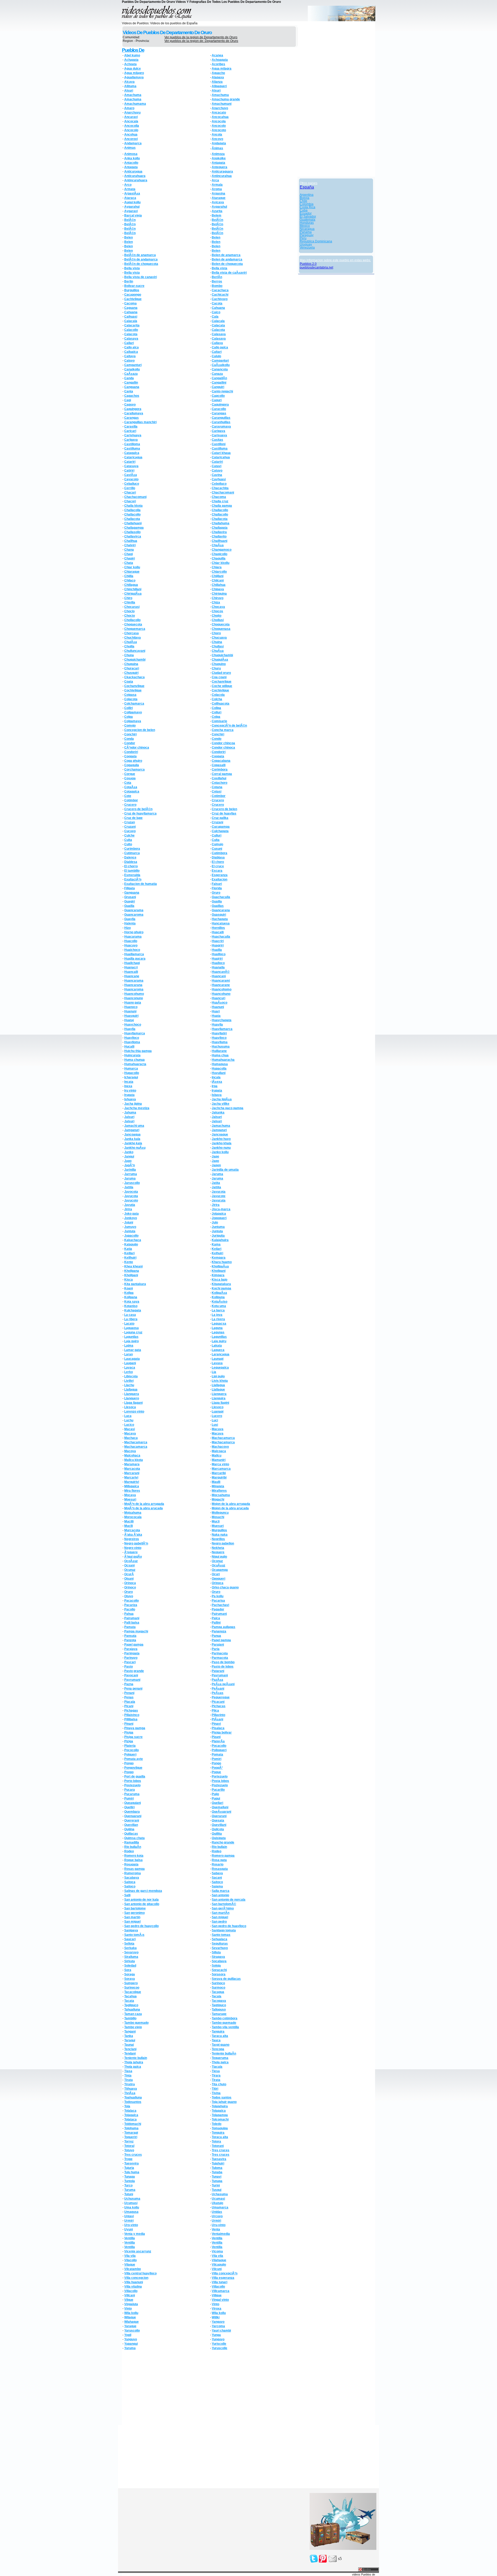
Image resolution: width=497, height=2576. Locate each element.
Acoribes (218, 64)
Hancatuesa (221, 923)
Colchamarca (134, 704)
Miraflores (219, 1491)
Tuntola (130, 2181)
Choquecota (133, 624)
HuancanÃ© (221, 972)
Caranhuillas (221, 422)
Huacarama (133, 937)
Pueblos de (133, 50)
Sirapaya (218, 1957)
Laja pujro (131, 1341)
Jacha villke (221, 1104)
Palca (216, 1618)
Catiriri (129, 471)
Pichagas (131, 1711)
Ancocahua (220, 117)
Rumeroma (133, 1873)
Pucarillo (218, 1790)
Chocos (217, 611)
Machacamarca (223, 1438)
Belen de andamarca (227, 259)
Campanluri (220, 361)
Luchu (129, 1420)
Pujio (215, 1794)
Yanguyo (218, 2322)
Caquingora (220, 405)
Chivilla (130, 602)
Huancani (219, 976)
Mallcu (217, 1455)
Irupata (217, 1091)
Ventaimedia (221, 2234)
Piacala (130, 1702)
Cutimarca (132, 853)
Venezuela (307, 248)
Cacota (217, 303)
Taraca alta (220, 2036)
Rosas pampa (134, 1869)
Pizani (216, 1737)
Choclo (129, 611)
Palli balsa (132, 1623)
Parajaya (131, 1649)
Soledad (130, 1966)
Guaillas (218, 906)
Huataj (129, 1020)
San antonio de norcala (229, 1900)
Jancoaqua (132, 1134)
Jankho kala (133, 1143)
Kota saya (132, 1302)
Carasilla (131, 427)
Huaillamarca (134, 954)
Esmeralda (132, 875)
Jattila (129, 1187)
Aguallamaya (134, 77)
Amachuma (133, 95)
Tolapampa (220, 2115)
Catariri (130, 462)
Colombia (307, 204)
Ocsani (129, 1565)
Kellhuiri (130, 1258)
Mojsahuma (133, 1513)
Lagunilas (131, 1337)
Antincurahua (222, 176)
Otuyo (129, 1596)
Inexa (128, 1086)
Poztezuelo (220, 1785)
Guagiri (130, 901)
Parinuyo (131, 1658)
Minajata (218, 1486)
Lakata (217, 1346)
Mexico (305, 226)
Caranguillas (221, 418)
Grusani (130, 897)
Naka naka (220, 1535)
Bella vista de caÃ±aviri (229, 273)
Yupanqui (131, 2344)
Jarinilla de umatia (225, 1170)
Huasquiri (131, 1016)
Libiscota (131, 1376)
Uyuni (129, 2229)
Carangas (219, 413)
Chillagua (131, 585)
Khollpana (132, 1271)
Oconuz (217, 1561)
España (307, 187)
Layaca (130, 1368)
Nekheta (218, 1548)
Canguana (132, 387)
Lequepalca (220, 1368)
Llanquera (132, 1394)
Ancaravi (131, 117)
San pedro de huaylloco (229, 1926)
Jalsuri (129, 1117)
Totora (216, 2141)
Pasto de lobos (223, 1667)
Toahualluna (133, 2097)
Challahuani (133, 523)
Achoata (130, 64)
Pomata (217, 1754)
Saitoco (217, 1882)
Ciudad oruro (221, 673)
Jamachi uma (134, 1126)
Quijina (129, 1829)
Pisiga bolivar (222, 1733)
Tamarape (219, 2014)
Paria (216, 1649)
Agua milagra (222, 69)
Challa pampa (222, 506)
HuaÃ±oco (220, 1003)
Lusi (215, 1425)
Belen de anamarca (226, 255)
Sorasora (219, 1974)
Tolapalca (219, 2111)
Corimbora (220, 770)
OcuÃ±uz (218, 1565)
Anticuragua (133, 171)
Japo (215, 1156)
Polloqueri (219, 1750)
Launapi (218, 1359)
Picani (129, 1706)
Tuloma (217, 2168)
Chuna (129, 655)
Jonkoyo (131, 1218)
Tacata (129, 2001)
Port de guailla (135, 1776)
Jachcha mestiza (137, 1108)
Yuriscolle (219, 2344)
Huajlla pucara (135, 959)
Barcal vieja (133, 215)
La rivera (218, 1319)
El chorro (131, 866)
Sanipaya (131, 1930)
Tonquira (218, 2133)
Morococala (133, 1517)
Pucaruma (132, 1794)
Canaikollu (132, 369)
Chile (304, 201)
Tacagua (218, 1992)
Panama (306, 232)
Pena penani (133, 1689)
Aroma (217, 189)
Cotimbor (219, 796)
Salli (127, 1895)
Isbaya (217, 1095)
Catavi (217, 466)
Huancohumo (134, 994)
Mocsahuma (221, 1495)
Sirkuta (130, 1961)
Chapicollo (220, 554)
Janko (129, 1152)
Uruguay (306, 244)
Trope (128, 2159)
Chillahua (219, 585)
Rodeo (129, 1851)
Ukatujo (217, 2203)
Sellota (129, 1944)
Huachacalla (221, 937)
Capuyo (130, 405)
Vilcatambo (133, 2269)
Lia (214, 1372)
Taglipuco (131, 2005)
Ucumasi (218, 2199)
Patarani (218, 1671)
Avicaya (218, 202)
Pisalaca (218, 1728)
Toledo (217, 2124)
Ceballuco (132, 484)
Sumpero (131, 1983)
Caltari (217, 352)
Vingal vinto (220, 2300)
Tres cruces (221, 2150)
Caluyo (129, 361)
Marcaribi (219, 1473)
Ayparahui (132, 207)
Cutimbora (220, 853)
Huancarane (221, 985)
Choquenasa (221, 629)
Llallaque (218, 1390)
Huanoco (131, 1007)
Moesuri (130, 1499)
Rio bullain (219, 1847)
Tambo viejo (133, 2027)
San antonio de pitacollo (142, 1904)
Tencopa (218, 2049)
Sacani (217, 1878)
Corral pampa (222, 774)
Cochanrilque (222, 682)
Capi (128, 400)
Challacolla (132, 510)
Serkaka (130, 1948)
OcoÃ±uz (131, 1561)
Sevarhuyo (220, 1948)
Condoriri (131, 752)
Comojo (130, 726)
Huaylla (217, 1025)
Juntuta (130, 1231)
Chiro (128, 598)
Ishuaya (130, 1099)
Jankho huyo (221, 1139)
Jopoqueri (219, 1218)
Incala (216, 1077)
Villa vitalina (133, 2287)
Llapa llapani (133, 1403)
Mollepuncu (220, 1513)
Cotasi (217, 792)
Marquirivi (132, 1482)
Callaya (217, 343)
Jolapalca (219, 1214)
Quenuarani (133, 1816)
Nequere (218, 1552)
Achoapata (220, 60)
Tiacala (217, 2067)
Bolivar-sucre (134, 286)
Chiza (216, 602)
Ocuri (216, 1574)
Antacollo (131, 163)
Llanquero (132, 1398)
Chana (129, 550)
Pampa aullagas (224, 1627)
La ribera (131, 1319)
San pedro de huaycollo (141, 1926)
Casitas (217, 440)
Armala (217, 185)
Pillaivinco (132, 1715)
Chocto (130, 616)
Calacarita (132, 325)
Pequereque (221, 1697)
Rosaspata (220, 1869)
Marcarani (132, 1473)
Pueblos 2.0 (308, 264)
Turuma (130, 2190)
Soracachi (219, 1970)
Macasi (130, 1429)
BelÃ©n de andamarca (141, 259)
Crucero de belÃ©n (138, 809)
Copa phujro (133, 761)
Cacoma (130, 303)
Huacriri (218, 941)
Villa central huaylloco (140, 2273)
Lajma (129, 1346)
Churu (216, 668)
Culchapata (220, 831)
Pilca (215, 1711)
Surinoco (218, 1983)
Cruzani (217, 822)
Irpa (215, 1086)
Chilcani (218, 580)
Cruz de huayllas (224, 813)
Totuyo (129, 2150)
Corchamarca (134, 770)
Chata (129, 563)
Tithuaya (131, 2089)
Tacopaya (219, 2001)
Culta (128, 840)
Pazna (129, 1684)
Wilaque (130, 2317)
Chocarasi (132, 607)
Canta (129, 391)
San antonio (220, 1895)
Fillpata (130, 888)
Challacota (132, 519)
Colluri (217, 712)
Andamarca (133, 143)
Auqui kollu (132, 202)
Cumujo (217, 844)
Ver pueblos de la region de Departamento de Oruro (201, 37)
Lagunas (218, 1332)
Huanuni (218, 1007)
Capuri (217, 400)
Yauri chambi (221, 2331)
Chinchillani (133, 589)
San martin (132, 1917)
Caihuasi (131, 317)
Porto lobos (133, 1781)
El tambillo (132, 871)
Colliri (129, 708)
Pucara (130, 1790)
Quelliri (129, 1807)
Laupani (130, 1363)
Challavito (219, 536)
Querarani (219, 1816)
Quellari (217, 1803)
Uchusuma (132, 2199)
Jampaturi (132, 1130)
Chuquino (219, 664)
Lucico (129, 1425)
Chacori (130, 501)
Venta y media (135, 2234)
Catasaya (131, 466)
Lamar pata (133, 1350)
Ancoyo (217, 139)
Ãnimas (217, 148)
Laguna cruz (133, 1332)
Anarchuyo (220, 108)
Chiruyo (218, 598)
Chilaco (130, 580)
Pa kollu (218, 1596)
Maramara (132, 1464)
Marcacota (132, 1469)
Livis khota (220, 1381)
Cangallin (131, 383)
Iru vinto (130, 1091)
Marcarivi (131, 1477)
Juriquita (218, 1236)
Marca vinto (220, 1464)
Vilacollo (130, 2260)
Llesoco (218, 1407)
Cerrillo (130, 488)
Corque (130, 774)
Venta (216, 2229)
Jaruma (217, 1174)
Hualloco (218, 963)
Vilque (129, 2300)
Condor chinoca (223, 748)
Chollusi (218, 620)
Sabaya (217, 1873)
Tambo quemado (136, 2023)
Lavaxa (217, 1363)
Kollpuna (218, 1297)
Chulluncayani (135, 651)
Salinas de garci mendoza (143, 1891)
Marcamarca (221, 1469)
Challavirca (133, 536)
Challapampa (134, 528)
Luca (128, 1416)
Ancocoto (219, 130)
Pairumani (219, 1614)
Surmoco (218, 1988)
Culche (129, 835)
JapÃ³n (130, 1165)
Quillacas (131, 1834)
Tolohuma (131, 2128)
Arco (128, 185)
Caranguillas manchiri (140, 422)
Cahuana (218, 308)
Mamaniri (219, 1460)
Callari (129, 343)
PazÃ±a (217, 1680)
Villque (217, 2295)
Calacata (218, 325)
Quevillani (219, 1825)
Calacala (131, 321)
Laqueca (218, 1350)
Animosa (131, 154)
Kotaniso (131, 1306)
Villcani (130, 2295)
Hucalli (129, 1047)
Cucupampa (221, 827)
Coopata (130, 756)
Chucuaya (219, 638)
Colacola (218, 695)
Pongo (129, 1763)
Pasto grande (134, 1671)
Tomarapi (131, 2133)
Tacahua (130, 1996)
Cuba (304, 210)
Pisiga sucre (133, 1737)
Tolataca (130, 2119)
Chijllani (218, 576)
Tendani (130, 2054)
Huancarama (134, 981)
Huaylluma (220, 1042)
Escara (217, 871)
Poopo (129, 1772)
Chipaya (218, 589)
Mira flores (132, 1491)
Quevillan (131, 1825)
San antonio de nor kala (141, 1900)
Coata (129, 682)
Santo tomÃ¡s (134, 1935)
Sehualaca (220, 1939)
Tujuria (129, 2168)
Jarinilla (130, 1170)
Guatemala (308, 220)
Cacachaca (220, 290)
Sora (128, 1970)
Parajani (218, 1645)
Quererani (132, 1820)
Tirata (129, 2080)
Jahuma (130, 1112)
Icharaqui (131, 1077)
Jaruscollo (132, 1183)
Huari (216, 1011)
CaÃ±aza (131, 374)
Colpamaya (133, 721)
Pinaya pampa (135, 1728)
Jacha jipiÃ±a (222, 1099)
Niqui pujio (219, 1557)
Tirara (216, 2075)
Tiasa (128, 2071)
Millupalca (132, 1486)
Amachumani (222, 104)
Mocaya (130, 1495)
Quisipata (219, 1838)
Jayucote (219, 1196)
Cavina (217, 475)
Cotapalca (132, 792)
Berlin (129, 281)
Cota (128, 783)
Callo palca (220, 347)
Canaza (217, 374)
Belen (129, 237)
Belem (217, 215)
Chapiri (130, 558)
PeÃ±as (218, 1693)
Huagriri (218, 945)
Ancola (217, 135)
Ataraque (219, 198)
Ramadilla (132, 1842)
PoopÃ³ (217, 1768)
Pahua (129, 1614)
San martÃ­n (221, 1913)
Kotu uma (219, 1306)
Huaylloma (132, 1042)
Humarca (131, 1069)
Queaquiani (133, 1803)
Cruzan (130, 822)
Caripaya (218, 431)
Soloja (216, 1966)
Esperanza (220, 875)
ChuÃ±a (218, 651)
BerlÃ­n (217, 277)
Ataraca (130, 198)
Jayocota (131, 1192)
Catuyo (217, 471)
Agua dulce (133, 69)
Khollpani (219, 1271)
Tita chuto (219, 2084)
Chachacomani (223, 492)
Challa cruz (220, 501)
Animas (130, 148)
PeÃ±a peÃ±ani (223, 1684)
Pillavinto (218, 1715)
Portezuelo (220, 1776)
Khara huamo (222, 1262)
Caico (216, 312)
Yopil (128, 2335)
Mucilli (129, 1521)
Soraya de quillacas (226, 1979)
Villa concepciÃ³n (225, 2273)
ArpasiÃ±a (132, 193)
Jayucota (219, 1192)
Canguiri (218, 387)
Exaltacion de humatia (141, 884)
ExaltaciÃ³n (133, 879)
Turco (128, 2185)
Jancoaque (220, 1134)
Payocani (131, 1675)
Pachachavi (220, 1605)
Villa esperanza (223, 2278)
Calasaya (131, 339)
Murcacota (132, 1530)
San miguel (220, 1917)
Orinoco (130, 1587)
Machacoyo (220, 1447)
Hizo (127, 928)
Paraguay (307, 235)
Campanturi (133, 365)
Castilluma (132, 449)
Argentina (307, 195)
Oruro (129, 1592)
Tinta (128, 2075)
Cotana (217, 787)
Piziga (129, 1741)
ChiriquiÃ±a (133, 594)
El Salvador (308, 216)
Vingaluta (131, 2304)
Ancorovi (131, 139)
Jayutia (130, 1205)
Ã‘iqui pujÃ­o (133, 1557)
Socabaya (219, 1961)
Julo (215, 1222)
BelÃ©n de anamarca (140, 255)
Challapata (220, 528)
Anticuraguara (222, 171)
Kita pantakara (135, 1284)
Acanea (217, 55)
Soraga (130, 1974)
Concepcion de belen (140, 730)
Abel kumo (132, 55)
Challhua (131, 541)
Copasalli (219, 765)
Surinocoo (132, 1988)
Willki (216, 2317)
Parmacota (220, 1658)
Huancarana (133, 985)
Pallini (216, 1623)
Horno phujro (134, 932)
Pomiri (217, 1759)
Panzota (130, 1640)
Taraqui (130, 2040)
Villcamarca (221, 2291)
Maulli (216, 1482)
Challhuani (220, 541)
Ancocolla (132, 126)
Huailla (217, 950)
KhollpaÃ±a (220, 1266)
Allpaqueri (219, 86)
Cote (128, 796)
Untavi (129, 2216)
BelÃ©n (130, 220)
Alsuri (129, 91)
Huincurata (132, 1055)
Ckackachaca (134, 677)
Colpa (129, 717)
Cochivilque (133, 690)
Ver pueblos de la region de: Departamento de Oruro (201, 41)
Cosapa (130, 778)
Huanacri (131, 967)
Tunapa (130, 2177)
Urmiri (129, 2221)
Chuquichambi (222, 655)
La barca (218, 1310)
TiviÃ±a (130, 2093)
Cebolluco (219, 484)
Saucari (130, 1939)
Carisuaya (219, 435)
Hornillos (218, 928)
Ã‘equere (131, 1552)
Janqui (129, 1156)
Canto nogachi (222, 391)
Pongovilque (133, 1768)
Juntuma (218, 1227)
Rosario (218, 1864)
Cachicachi (220, 295)
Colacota (131, 699)
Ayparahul (219, 207)
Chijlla (129, 576)
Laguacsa (219, 1324)
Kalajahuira (220, 1240)
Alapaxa (218, 77)
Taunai (129, 2045)
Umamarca (220, 2207)
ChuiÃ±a (131, 642)
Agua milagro (134, 73)
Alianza (217, 82)
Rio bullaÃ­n (133, 1847)
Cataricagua (133, 457)
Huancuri (218, 998)
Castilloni (219, 444)
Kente (129, 1262)
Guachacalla (221, 897)
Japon (216, 1165)
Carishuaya (133, 435)
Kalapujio (131, 1244)
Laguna (217, 1328)
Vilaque (130, 2265)
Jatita (216, 1183)
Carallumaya (134, 413)
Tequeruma (220, 2058)
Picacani (218, 1702)
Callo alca (131, 347)
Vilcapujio (219, 2265)
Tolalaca (130, 2111)
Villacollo (218, 2287)
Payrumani (220, 1675)
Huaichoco (132, 950)
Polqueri (130, 1754)
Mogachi (218, 1499)
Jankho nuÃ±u (135, 1148)
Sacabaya (132, 1878)
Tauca (216, 2040)
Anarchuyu (132, 113)
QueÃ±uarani (221, 1812)
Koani (129, 1288)
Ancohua (131, 135)
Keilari (217, 1249)
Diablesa (131, 862)
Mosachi (218, 1517)
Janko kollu (220, 1152)
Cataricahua (221, 457)
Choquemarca (135, 629)
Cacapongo (133, 295)
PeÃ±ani (218, 1689)
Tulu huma (132, 2172)
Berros (217, 281)
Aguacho (218, 73)
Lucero (217, 1416)
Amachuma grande (226, 99)
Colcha (217, 699)
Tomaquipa (220, 2128)
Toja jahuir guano (224, 2102)
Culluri (217, 835)
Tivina (216, 2093)
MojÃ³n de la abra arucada (144, 1508)
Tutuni (129, 2194)
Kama (216, 1244)
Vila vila (130, 2256)
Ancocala (131, 121)
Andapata (219, 143)
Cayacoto (131, 479)
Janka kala (132, 1139)
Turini (216, 2185)
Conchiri (130, 734)
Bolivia (305, 198)
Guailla (217, 901)
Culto (128, 844)
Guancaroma (134, 915)
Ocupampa (220, 1570)
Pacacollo (131, 1601)
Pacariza (131, 1605)
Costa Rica (308, 207)
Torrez (129, 2141)
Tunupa (217, 2181)
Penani (129, 1693)
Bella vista (132, 268)
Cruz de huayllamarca (140, 813)
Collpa (216, 708)
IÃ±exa (217, 1082)
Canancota (220, 369)
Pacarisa (218, 1601)
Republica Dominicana (316, 241)
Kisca (129, 1280)
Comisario (219, 721)
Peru (303, 238)
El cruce (218, 866)
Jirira (216, 1205)
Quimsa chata (134, 1838)
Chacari (130, 492)
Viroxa (217, 2309)
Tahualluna (132, 2010)
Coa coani (219, 677)
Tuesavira (219, 2159)
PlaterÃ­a (218, 1741)
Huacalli (218, 932)
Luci (215, 1420)
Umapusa (131, 2212)
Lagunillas (219, 1337)
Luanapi (218, 1412)
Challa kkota (133, 506)
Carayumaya (221, 427)
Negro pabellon (223, 1543)
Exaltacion (220, 879)
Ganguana (132, 893)
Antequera (220, 167)
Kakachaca (133, 1240)
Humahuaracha (223, 1060)
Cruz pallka (220, 818)
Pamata (130, 1627)
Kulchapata (133, 1310)
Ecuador (306, 213)
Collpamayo (133, 712)
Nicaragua (307, 229)
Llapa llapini (220, 1403)
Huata (216, 1016)
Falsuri (217, 884)
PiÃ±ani (217, 1719)
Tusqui (217, 2190)
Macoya (130, 1451)
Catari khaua (221, 453)
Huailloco (219, 954)
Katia (128, 1249)
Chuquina (131, 664)
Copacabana (221, 761)
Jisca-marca (221, 1209)
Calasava (219, 334)
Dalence (130, 857)
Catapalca (132, 453)
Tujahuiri (218, 2163)
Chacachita (220, 488)
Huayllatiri (219, 1033)
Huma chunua (134, 1060)
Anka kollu (132, 158)
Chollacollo (132, 620)
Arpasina (218, 193)
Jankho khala (222, 1143)
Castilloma (132, 444)
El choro (218, 862)
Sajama (217, 1886)
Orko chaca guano (225, 1587)
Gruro (216, 893)
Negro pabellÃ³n (136, 1543)
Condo (217, 739)
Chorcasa (131, 633)
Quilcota (218, 1829)
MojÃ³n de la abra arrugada (144, 1504)
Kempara (219, 1258)
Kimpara (218, 1275)
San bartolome (135, 1908)
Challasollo (132, 532)
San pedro (219, 1922)
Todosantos (133, 2102)
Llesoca (130, 1407)
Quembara (132, 1812)
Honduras (307, 223)
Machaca (131, 1438)
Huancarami (221, 981)
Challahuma (221, 523)
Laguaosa (131, 1328)
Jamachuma (221, 1126)
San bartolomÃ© (224, 1904)
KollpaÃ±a (219, 1293)
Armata (130, 189)
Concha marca (223, 730)
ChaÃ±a (218, 545)
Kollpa (129, 1293)
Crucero (218, 800)
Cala (215, 317)
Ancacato (219, 113)
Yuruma (130, 2348)
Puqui (216, 1798)
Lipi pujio (218, 1376)
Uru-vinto (219, 2225)
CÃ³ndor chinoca (137, 748)
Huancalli (131, 972)
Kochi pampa (221, 1288)
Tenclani (130, 2049)
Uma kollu (132, 2207)
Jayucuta (219, 1200)
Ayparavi (131, 211)
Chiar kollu (132, 567)
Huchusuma (221, 1047)
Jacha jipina (133, 1104)
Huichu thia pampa (138, 1051)
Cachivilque (133, 299)
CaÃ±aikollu (221, 365)
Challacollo (220, 510)
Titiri (215, 2089)
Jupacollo (131, 1236)
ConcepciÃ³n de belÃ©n (229, 726)
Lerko (129, 1372)
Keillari (129, 1253)
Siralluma (131, 1957)
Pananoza (219, 1631)
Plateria (130, 1746)
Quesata (218, 1820)
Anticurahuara (135, 176)
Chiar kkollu (221, 563)
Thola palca (220, 2062)
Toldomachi (133, 2124)
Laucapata (132, 1359)
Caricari (130, 431)
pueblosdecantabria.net (316, 267)
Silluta (216, 1952)
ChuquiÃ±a (220, 660)
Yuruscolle (220, 2348)
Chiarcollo (219, 572)
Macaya (130, 1433)
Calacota (218, 330)
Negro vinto (133, 1548)
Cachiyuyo (220, 299)
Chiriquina (219, 594)
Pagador (218, 1609)
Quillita (217, 1834)
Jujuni (129, 1222)
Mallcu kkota (134, 1460)
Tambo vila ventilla (225, 2027)
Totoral (129, 2146)
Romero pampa (223, 1856)
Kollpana (131, 1297)
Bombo (217, 286)
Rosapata (131, 1864)
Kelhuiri (217, 1253)
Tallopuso (219, 2010)
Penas (129, 1697)
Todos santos (222, 2097)
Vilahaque (219, 2260)
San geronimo (134, 1913)
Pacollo (130, 1609)
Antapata (218, 163)
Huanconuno (134, 998)
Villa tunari (220, 2282)
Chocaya (218, 607)
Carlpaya (131, 440)
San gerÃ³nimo (223, 1908)
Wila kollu (131, 2313)
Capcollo (218, 396)
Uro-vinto (131, 2225)
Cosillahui (219, 778)
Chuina (217, 642)
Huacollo (131, 941)
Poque (216, 1772)
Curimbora (132, 849)
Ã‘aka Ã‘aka (133, 1535)
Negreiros (132, 1539)
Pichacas (219, 1706)
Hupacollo (132, 1073)
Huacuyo (131, 945)
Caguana (131, 308)
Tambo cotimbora (225, 2018)
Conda (129, 739)
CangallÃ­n (219, 378)
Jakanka (218, 1112)
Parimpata (132, 1653)
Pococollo (131, 1750)
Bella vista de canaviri (141, 277)
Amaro (129, 108)
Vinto (215, 2304)
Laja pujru (219, 1341)
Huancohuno (221, 994)
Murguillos (219, 1530)
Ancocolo (219, 126)
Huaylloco (132, 1038)
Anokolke (219, 158)
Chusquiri (131, 673)
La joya (217, 1315)
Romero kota (134, 1856)
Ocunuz (130, 1570)
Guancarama (134, 910)
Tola (127, 2106)
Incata (129, 1082)
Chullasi (218, 646)
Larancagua (221, 1354)
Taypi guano (221, 2045)
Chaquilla (219, 558)
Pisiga (129, 1733)
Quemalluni (220, 1807)
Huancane (132, 976)
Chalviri (130, 545)
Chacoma (219, 497)
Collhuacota (221, 704)
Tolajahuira (220, 2106)
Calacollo (131, 330)
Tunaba (217, 2172)
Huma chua (220, 1055)
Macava (218, 1429)
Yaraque (130, 2326)
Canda (129, 378)
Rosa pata (219, 1860)
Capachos (132, 396)
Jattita (216, 1187)
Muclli (129, 1526)
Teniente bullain (136, 2058)
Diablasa (218, 857)
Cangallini (219, 383)
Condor (130, 743)
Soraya (130, 1979)
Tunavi (217, 2177)
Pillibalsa (131, 1719)
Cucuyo (130, 831)
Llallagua (218, 1385)
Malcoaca (219, 1451)
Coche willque (222, 686)
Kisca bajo (220, 1280)
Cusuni (217, 849)
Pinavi (216, 1724)
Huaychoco (133, 1025)
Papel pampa (221, 1640)
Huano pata (133, 1003)
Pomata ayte (134, 1759)
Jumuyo (130, 1227)
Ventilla (130, 2238)
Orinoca (130, 1583)
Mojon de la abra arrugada (231, 1504)
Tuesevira (131, 2163)
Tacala (217, 1996)
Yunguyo (131, 2339)
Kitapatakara (221, 1284)
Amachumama (135, 104)
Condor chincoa (223, 743)
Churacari (132, 668)
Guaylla (130, 919)
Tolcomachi (220, 2119)
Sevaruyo (131, 1952)
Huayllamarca (222, 1029)
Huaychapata (222, 1020)
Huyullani (219, 1073)
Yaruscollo (132, 2331)
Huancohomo (222, 989)
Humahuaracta (135, 1064)
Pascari (130, 1662)
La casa (130, 1315)
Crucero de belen (224, 809)
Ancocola (219, 121)
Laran (129, 1354)
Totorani (218, 2146)
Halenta (130, 923)
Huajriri (217, 959)
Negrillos (218, 1539)
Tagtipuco (219, 2005)
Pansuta (130, 1636)
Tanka (129, 2036)
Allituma (130, 86)
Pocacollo (219, 1746)
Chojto (217, 616)
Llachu (129, 1385)
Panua (216, 1636)
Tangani (130, 2032)
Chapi (129, 554)
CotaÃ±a (131, 787)
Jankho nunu (221, 1148)
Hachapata (220, 919)
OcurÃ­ (129, 1574)
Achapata (131, 60)
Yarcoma (218, 2326)
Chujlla (129, 646)
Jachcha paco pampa (228, 1108)
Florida (217, 888)
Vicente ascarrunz (138, 2251)
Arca (215, 180)
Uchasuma (220, 2194)
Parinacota (220, 1653)
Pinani (129, 1724)
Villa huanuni (134, 2282)
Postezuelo (132, 1785)
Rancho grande (223, 1842)
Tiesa (216, 2071)
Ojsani (129, 1579)
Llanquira (219, 1398)
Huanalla (218, 967)
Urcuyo (217, 2216)
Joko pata (131, 1214)
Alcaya (129, 82)
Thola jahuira (134, 2062)
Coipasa (130, 695)
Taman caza (133, 2014)
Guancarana (221, 910)
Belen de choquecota (227, 264)
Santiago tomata (224, 1930)
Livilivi (129, 1381)
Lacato (129, 1324)
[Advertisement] (166, 2388)
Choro (216, 633)
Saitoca (130, 1882)
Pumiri (129, 1798)
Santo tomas (221, 1935)
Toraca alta (220, 2137)
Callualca (131, 352)
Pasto (129, 1667)
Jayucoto (131, 1200)
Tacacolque (133, 1992)
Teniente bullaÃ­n (224, 2054)
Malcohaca (132, 1455)
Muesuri (218, 1526)
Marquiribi (219, 1477)
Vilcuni (217, 2269)
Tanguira (218, 2032)
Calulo (216, 356)
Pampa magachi (136, 1631)
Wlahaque (131, 2322)
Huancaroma (134, 989)
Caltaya (130, 356)
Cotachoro (220, 783)
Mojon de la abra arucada (230, 1508)
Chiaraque (132, 572)
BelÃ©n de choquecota (141, 264)
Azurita (217, 211)
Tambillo (130, 2018)
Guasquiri (219, 915)
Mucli (216, 1521)
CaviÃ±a (131, 475)
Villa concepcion (136, 2278)
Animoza (218, 154)
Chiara (217, 567)
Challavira (219, 532)
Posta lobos (220, 1781)
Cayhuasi (219, 479)
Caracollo (219, 409)
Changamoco (222, 550)
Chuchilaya (133, 638)
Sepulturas (220, 1944)
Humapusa (220, 1064)
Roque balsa (133, 1860)
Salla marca (221, 1891)
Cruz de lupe (133, 818)
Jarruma (131, 1174)
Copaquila (132, 765)
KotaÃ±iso (220, 1302)
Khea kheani (133, 1266)
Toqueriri (131, 2137)
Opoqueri (218, 1579)
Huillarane (219, 1051)
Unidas (217, 2212)
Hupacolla (219, 1069)
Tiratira (130, 2084)
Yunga (216, 2335)
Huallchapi (132, 963)
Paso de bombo (223, 1662)
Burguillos (132, 290)
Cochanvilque (134, 686)
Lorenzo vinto (134, 1412)
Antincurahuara (136, 180)
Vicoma (217, 2251)
